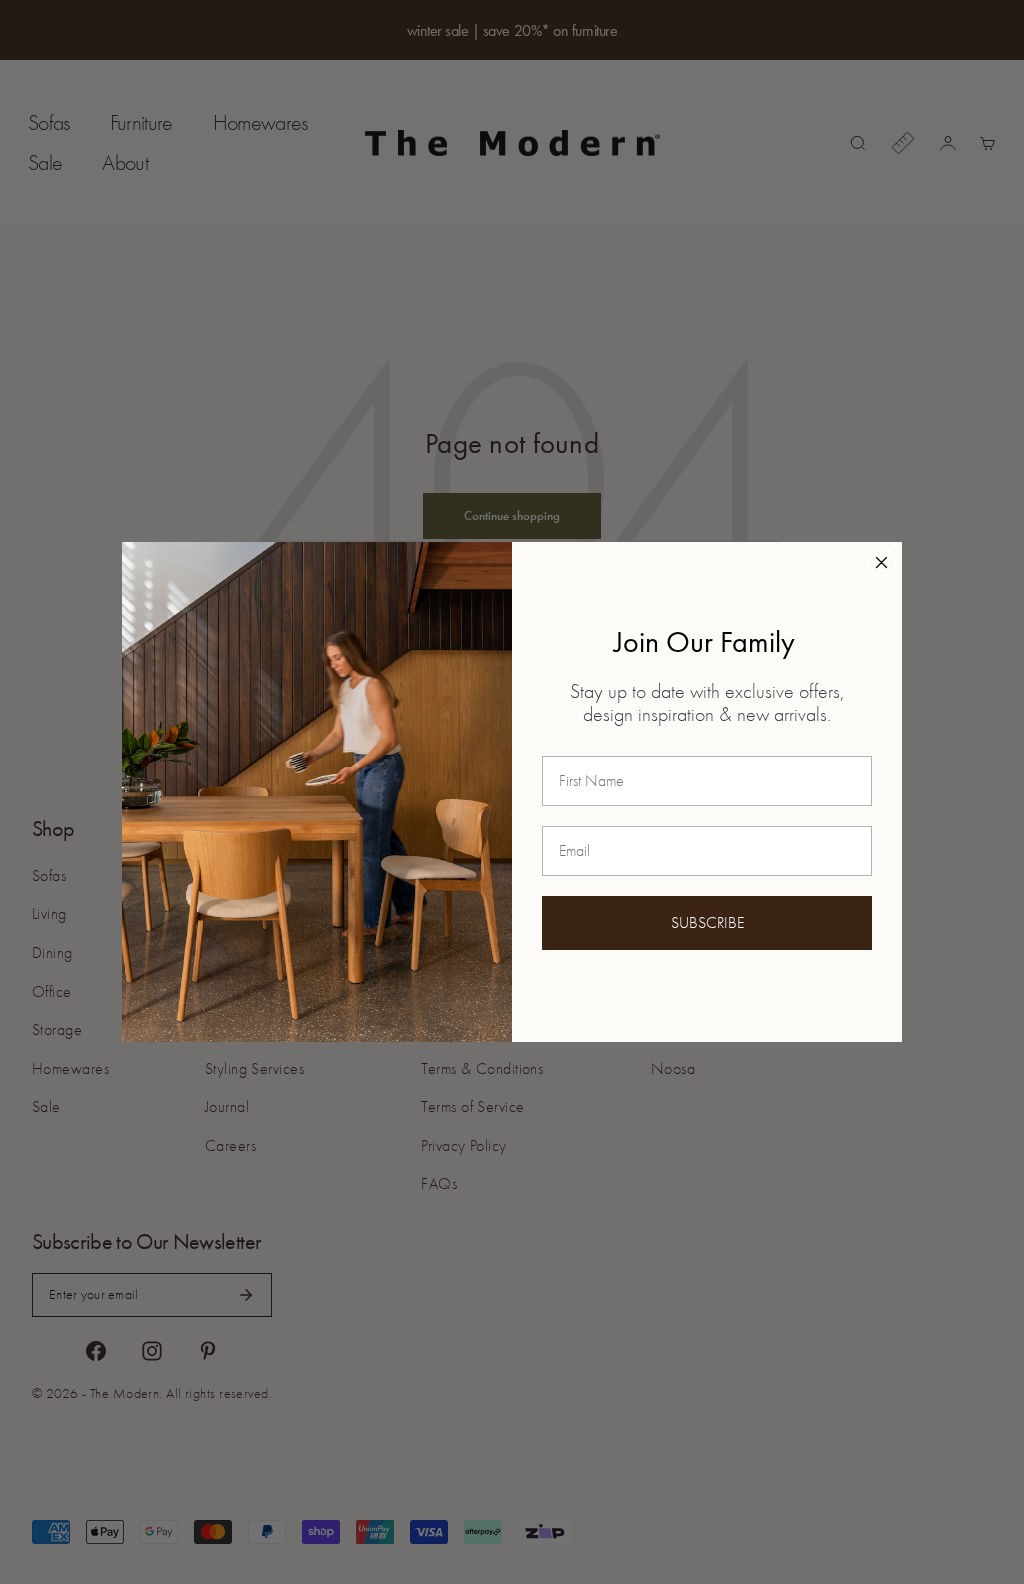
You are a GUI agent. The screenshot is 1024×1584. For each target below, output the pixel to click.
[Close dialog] (881, 562)
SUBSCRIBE (707, 923)
